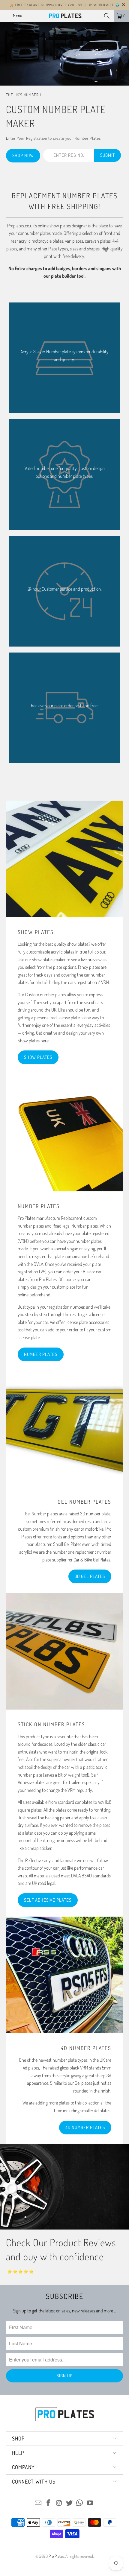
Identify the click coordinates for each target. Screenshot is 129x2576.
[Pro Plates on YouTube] (90, 2503)
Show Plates (36, 932)
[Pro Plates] (65, 16)
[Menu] (3, 16)
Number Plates (39, 1206)
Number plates (41, 1354)
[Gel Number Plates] (64, 1429)
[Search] (107, 16)
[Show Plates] (64, 859)
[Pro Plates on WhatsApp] (80, 2503)
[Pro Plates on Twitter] (70, 2503)
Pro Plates (56, 2556)
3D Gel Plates (90, 1576)
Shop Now (23, 155)
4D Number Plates (86, 2048)
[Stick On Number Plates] (64, 1651)
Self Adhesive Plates (48, 1900)
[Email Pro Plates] (38, 2503)
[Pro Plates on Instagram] (59, 2503)
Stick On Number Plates (51, 1724)
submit (108, 155)
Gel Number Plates (84, 1502)
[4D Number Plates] (64, 1975)
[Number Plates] (64, 1133)
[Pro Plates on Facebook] (49, 2503)
